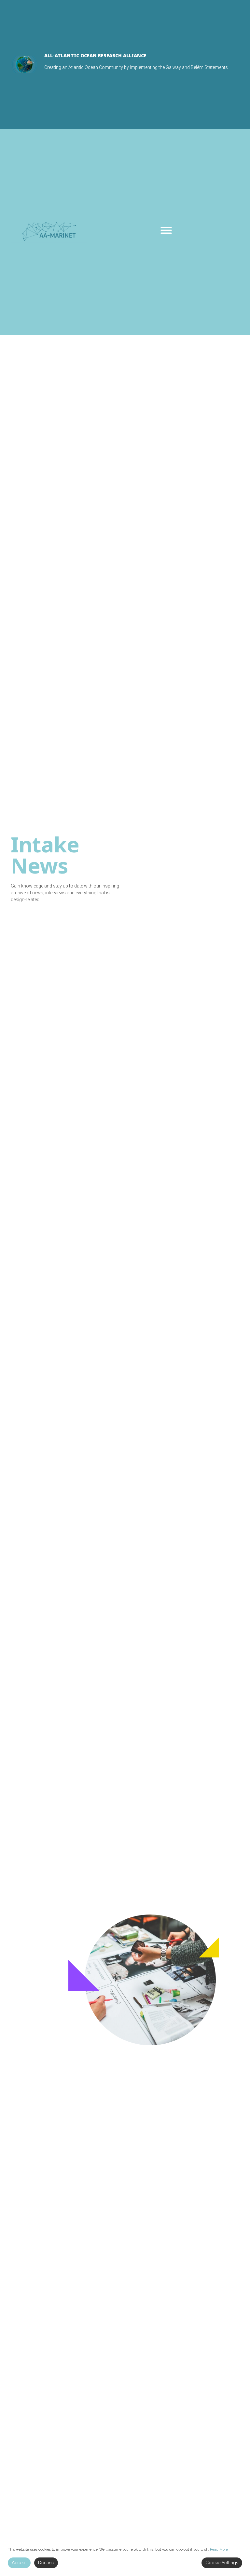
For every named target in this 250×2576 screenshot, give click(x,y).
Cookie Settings (222, 2563)
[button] (166, 231)
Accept (19, 2563)
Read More (219, 2549)
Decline (46, 2563)
